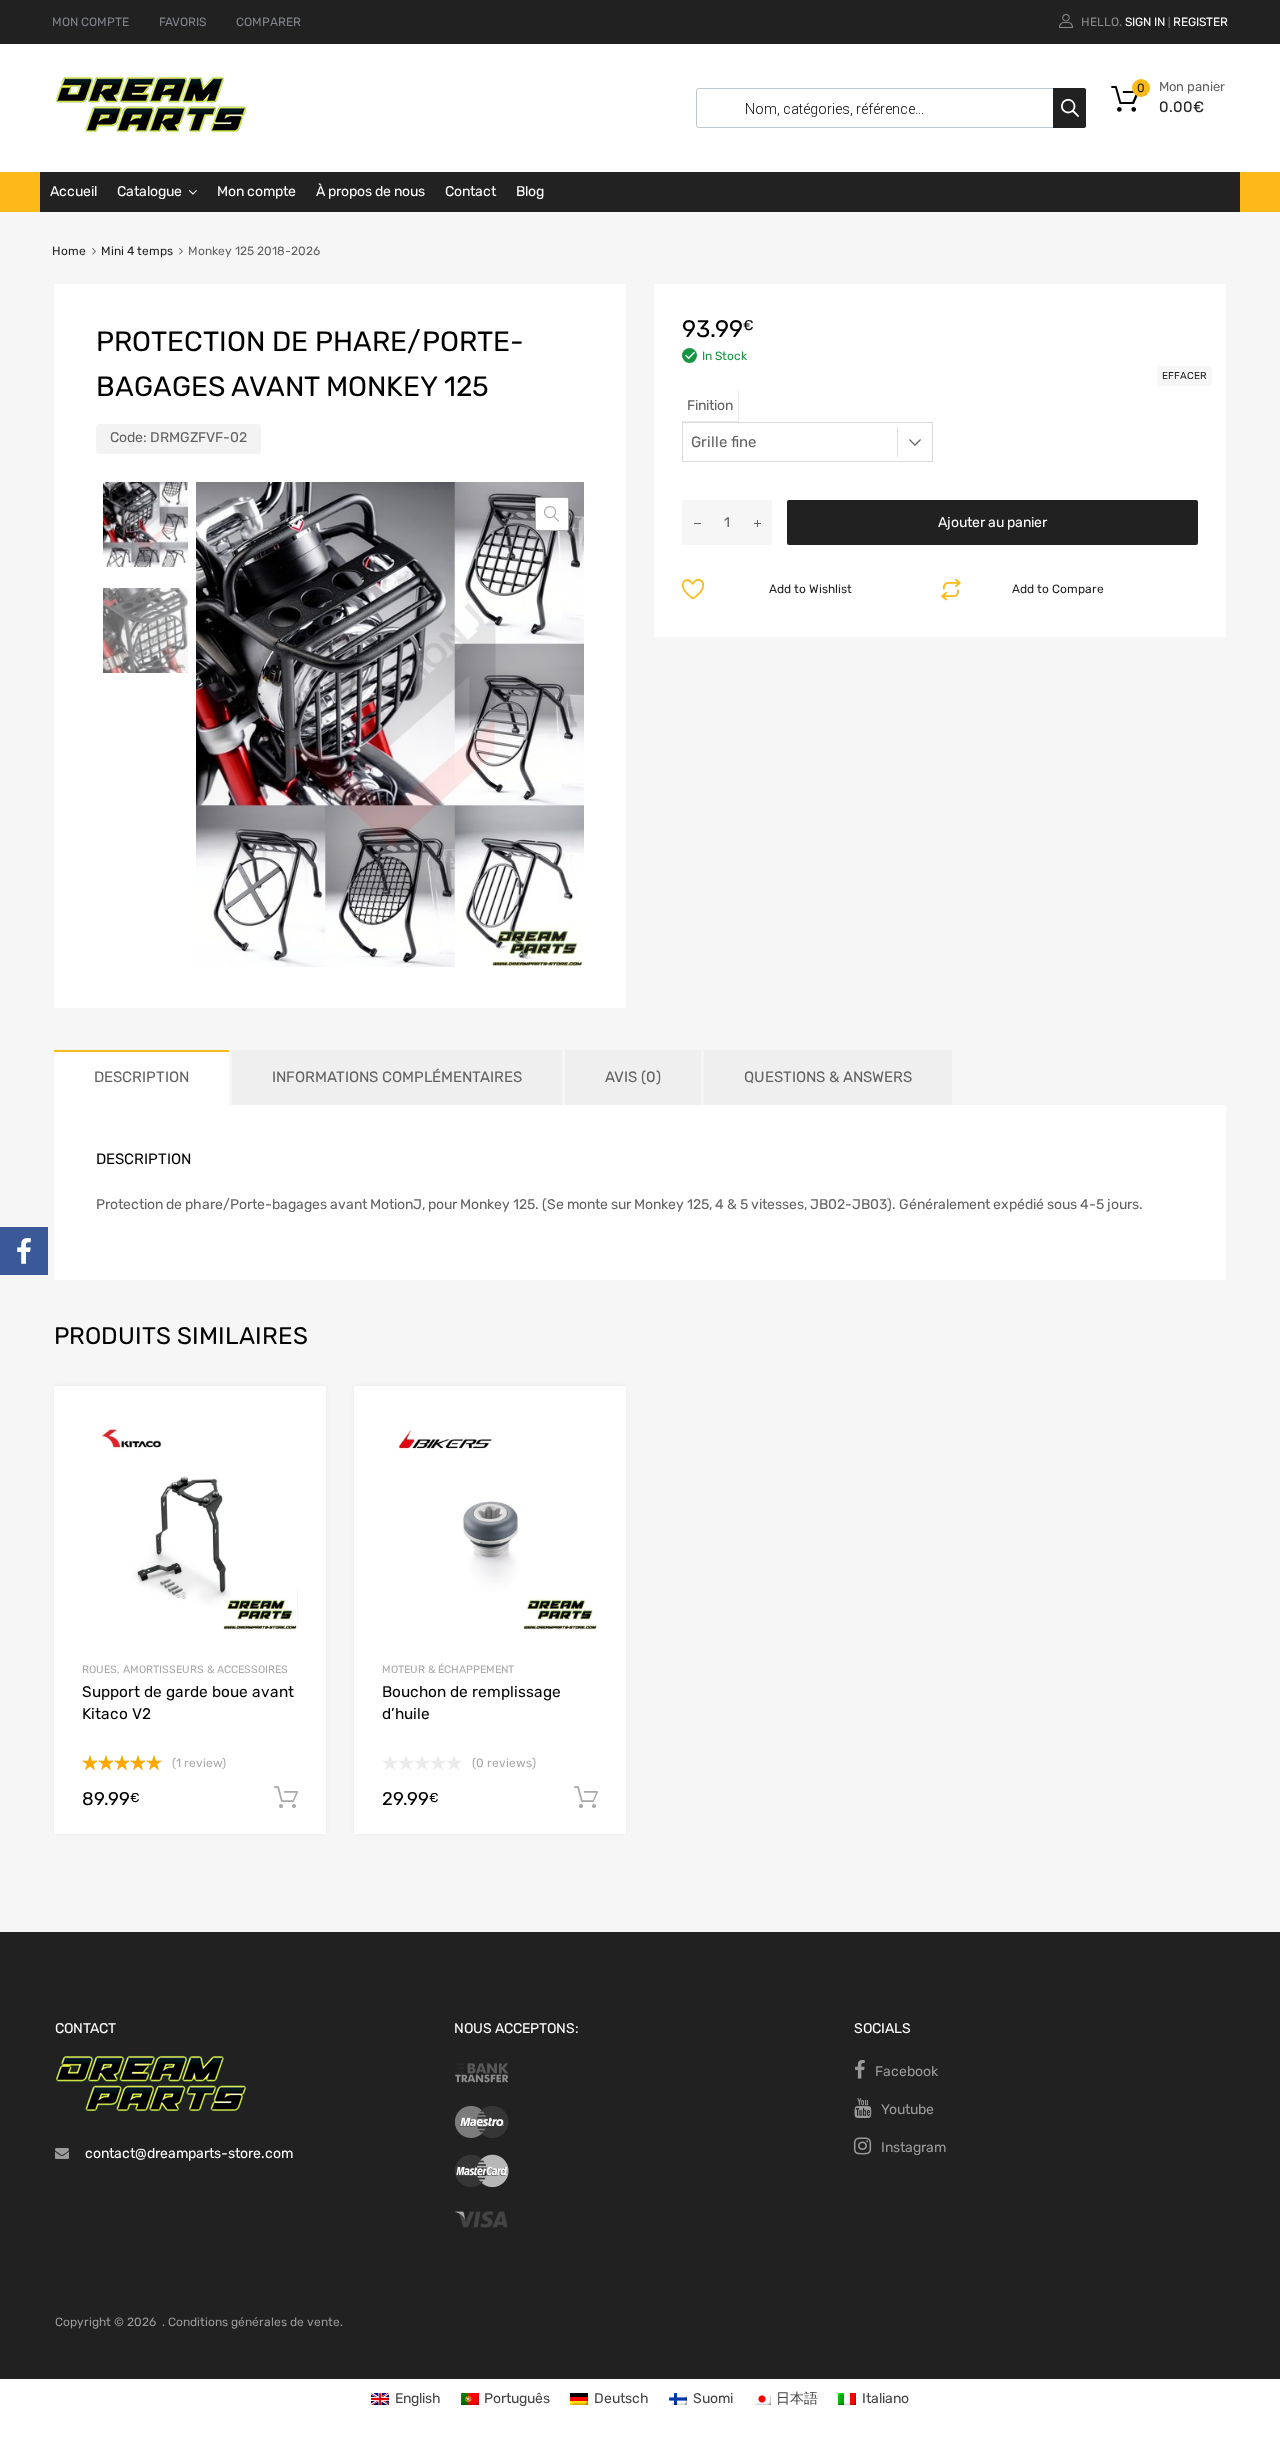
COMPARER (268, 22)
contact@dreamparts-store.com (189, 2153)
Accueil (73, 191)
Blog (530, 191)
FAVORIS (182, 22)
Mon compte (256, 191)
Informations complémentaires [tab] (397, 1077)
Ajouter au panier (992, 522)
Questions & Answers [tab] (828, 1077)
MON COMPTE (90, 22)
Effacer (1184, 376)
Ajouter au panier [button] (286, 1798)
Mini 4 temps (137, 251)
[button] (552, 514)
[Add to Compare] (293, 1456)
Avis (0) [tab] (633, 1077)
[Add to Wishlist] (293, 1423)
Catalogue (149, 191)
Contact (470, 191)
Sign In (1145, 22)
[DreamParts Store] (151, 128)
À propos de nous (370, 191)
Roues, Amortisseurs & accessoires (185, 1669)
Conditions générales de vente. (255, 2322)
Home (69, 251)
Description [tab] (141, 1077)
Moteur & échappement (448, 1669)
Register (1200, 22)
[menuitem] (406, 2399)
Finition (710, 405)
